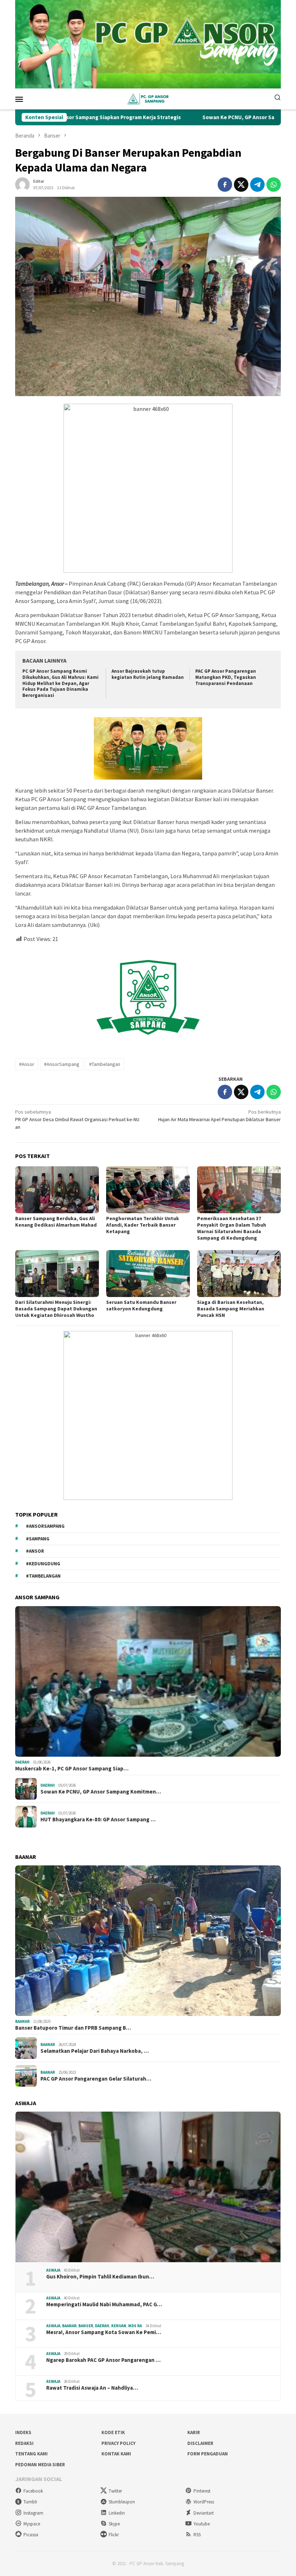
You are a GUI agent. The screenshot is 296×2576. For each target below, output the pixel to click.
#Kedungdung (43, 1564)
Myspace (32, 2524)
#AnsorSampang (62, 1064)
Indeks (23, 2432)
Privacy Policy (118, 2443)
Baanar (22, 2021)
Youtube (202, 2524)
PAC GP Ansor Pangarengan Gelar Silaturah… (96, 2079)
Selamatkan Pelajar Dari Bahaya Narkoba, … (95, 2051)
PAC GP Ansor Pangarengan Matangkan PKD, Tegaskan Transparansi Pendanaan (226, 677)
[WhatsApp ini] (274, 185)
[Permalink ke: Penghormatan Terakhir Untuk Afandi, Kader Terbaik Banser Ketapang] (148, 1190)
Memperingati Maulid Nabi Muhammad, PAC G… (104, 2304)
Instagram (33, 2513)
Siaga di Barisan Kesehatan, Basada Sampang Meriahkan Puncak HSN (231, 1309)
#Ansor (27, 1064)
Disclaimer (200, 2443)
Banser (86, 2326)
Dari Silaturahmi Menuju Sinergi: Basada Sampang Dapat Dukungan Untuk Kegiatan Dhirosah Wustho (56, 1309)
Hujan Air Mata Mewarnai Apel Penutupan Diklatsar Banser (219, 1116)
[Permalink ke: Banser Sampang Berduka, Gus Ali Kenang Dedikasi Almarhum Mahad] (57, 1190)
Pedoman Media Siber (40, 2465)
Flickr (114, 2535)
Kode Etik (113, 2432)
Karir (194, 2432)
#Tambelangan (105, 1064)
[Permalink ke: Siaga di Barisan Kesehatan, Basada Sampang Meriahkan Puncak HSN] (239, 1274)
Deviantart (204, 2513)
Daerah (22, 1762)
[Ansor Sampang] (148, 98)
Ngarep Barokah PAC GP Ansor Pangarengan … (103, 2360)
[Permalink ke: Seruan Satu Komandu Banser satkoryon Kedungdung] (148, 1274)
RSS (197, 2535)
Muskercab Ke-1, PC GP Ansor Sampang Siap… (72, 1769)
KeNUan (119, 2326)
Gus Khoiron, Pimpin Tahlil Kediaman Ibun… (100, 2277)
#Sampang (38, 1539)
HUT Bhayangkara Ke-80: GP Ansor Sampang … (98, 1820)
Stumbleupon (122, 2502)
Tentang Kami (31, 2454)
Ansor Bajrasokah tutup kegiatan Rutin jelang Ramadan (148, 674)
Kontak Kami (116, 2454)
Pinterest (202, 2491)
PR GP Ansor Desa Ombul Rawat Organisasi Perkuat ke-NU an (77, 1119)
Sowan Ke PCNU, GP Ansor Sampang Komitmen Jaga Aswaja (201, 117)
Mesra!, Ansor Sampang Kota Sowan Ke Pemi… (104, 2332)
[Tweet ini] (241, 185)
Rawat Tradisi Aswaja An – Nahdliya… (92, 2388)
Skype (114, 2524)
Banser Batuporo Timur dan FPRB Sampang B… (73, 2028)
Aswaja (53, 2270)
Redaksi (24, 2443)
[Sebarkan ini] (225, 185)
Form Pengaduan (208, 2454)
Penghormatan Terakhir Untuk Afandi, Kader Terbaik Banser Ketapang (143, 1225)
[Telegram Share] (257, 185)
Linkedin (117, 2513)
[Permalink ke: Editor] (22, 184)
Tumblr (30, 2502)
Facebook (33, 2491)
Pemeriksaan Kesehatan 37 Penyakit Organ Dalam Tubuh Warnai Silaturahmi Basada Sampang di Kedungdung (232, 1228)
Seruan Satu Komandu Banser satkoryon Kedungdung (141, 1305)
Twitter (115, 2491)
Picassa (31, 2535)
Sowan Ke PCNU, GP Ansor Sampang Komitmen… (101, 1792)
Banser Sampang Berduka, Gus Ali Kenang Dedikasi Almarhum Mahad (56, 1222)
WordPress (204, 2502)
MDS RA (135, 2326)
